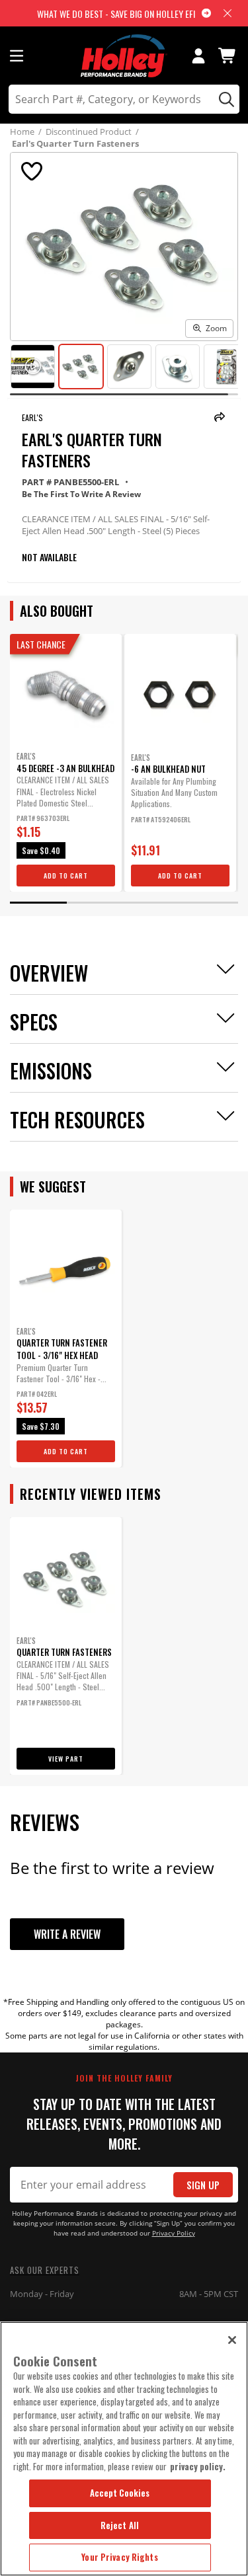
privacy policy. (198, 2466)
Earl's (32, 417)
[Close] (232, 2340)
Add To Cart (66, 876)
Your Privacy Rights (119, 2557)
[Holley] (124, 56)
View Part (66, 1759)
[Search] (225, 99)
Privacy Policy (174, 2233)
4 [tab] (210, 903)
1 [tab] (38, 903)
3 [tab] (153, 903)
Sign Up (203, 2185)
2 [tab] (95, 903)
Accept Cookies (120, 2493)
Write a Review (67, 1934)
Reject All (120, 2525)
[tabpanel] (66, 763)
